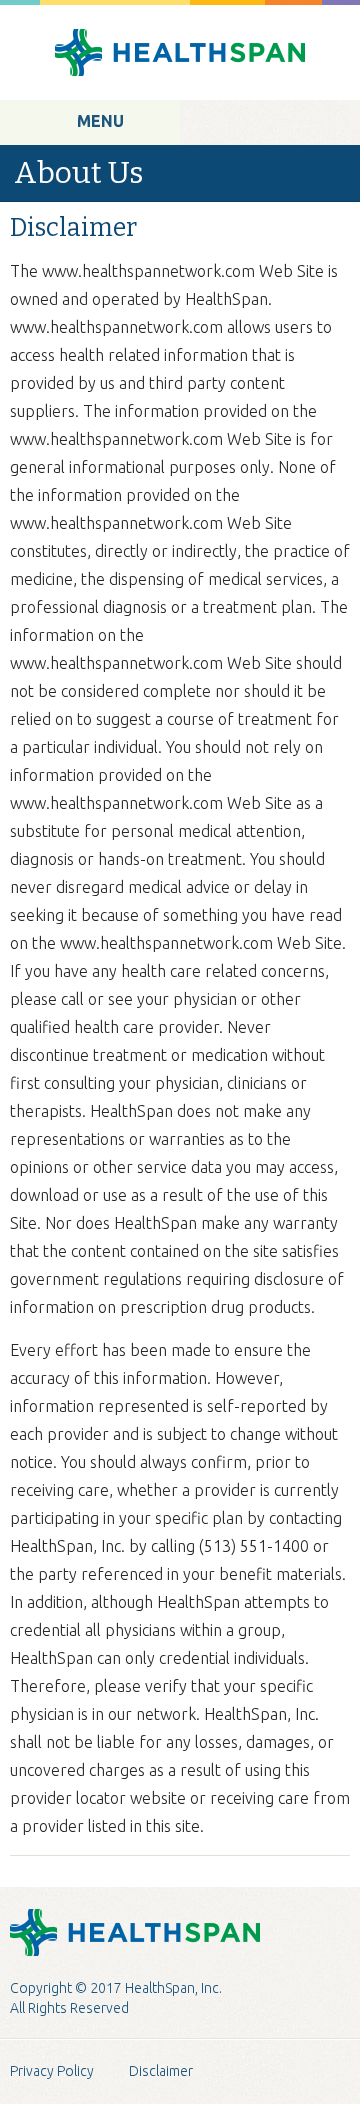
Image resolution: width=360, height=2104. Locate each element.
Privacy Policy (52, 2071)
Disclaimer (161, 2071)
